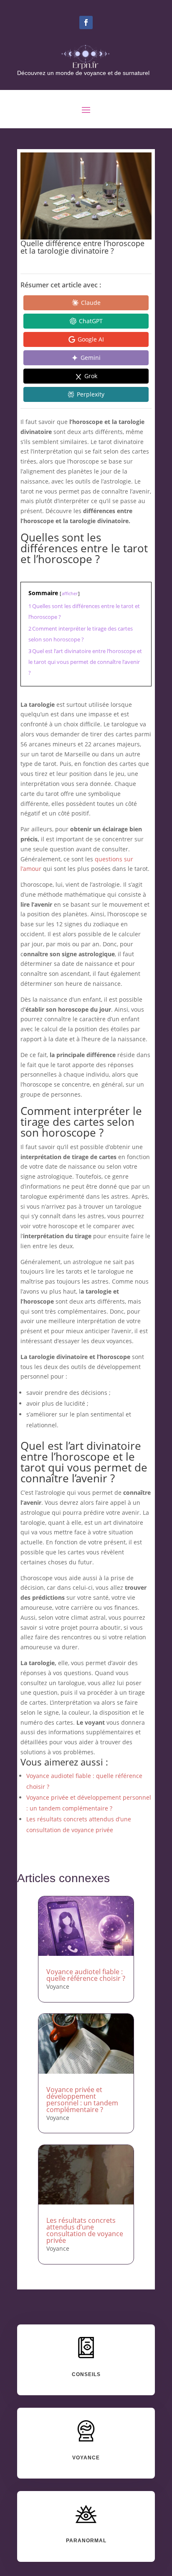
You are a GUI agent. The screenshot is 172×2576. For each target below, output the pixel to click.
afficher (70, 593)
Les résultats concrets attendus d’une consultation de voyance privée (85, 2230)
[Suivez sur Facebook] (86, 22)
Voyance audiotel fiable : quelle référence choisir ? (86, 1975)
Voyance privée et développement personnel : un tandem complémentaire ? (82, 2100)
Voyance (58, 1986)
